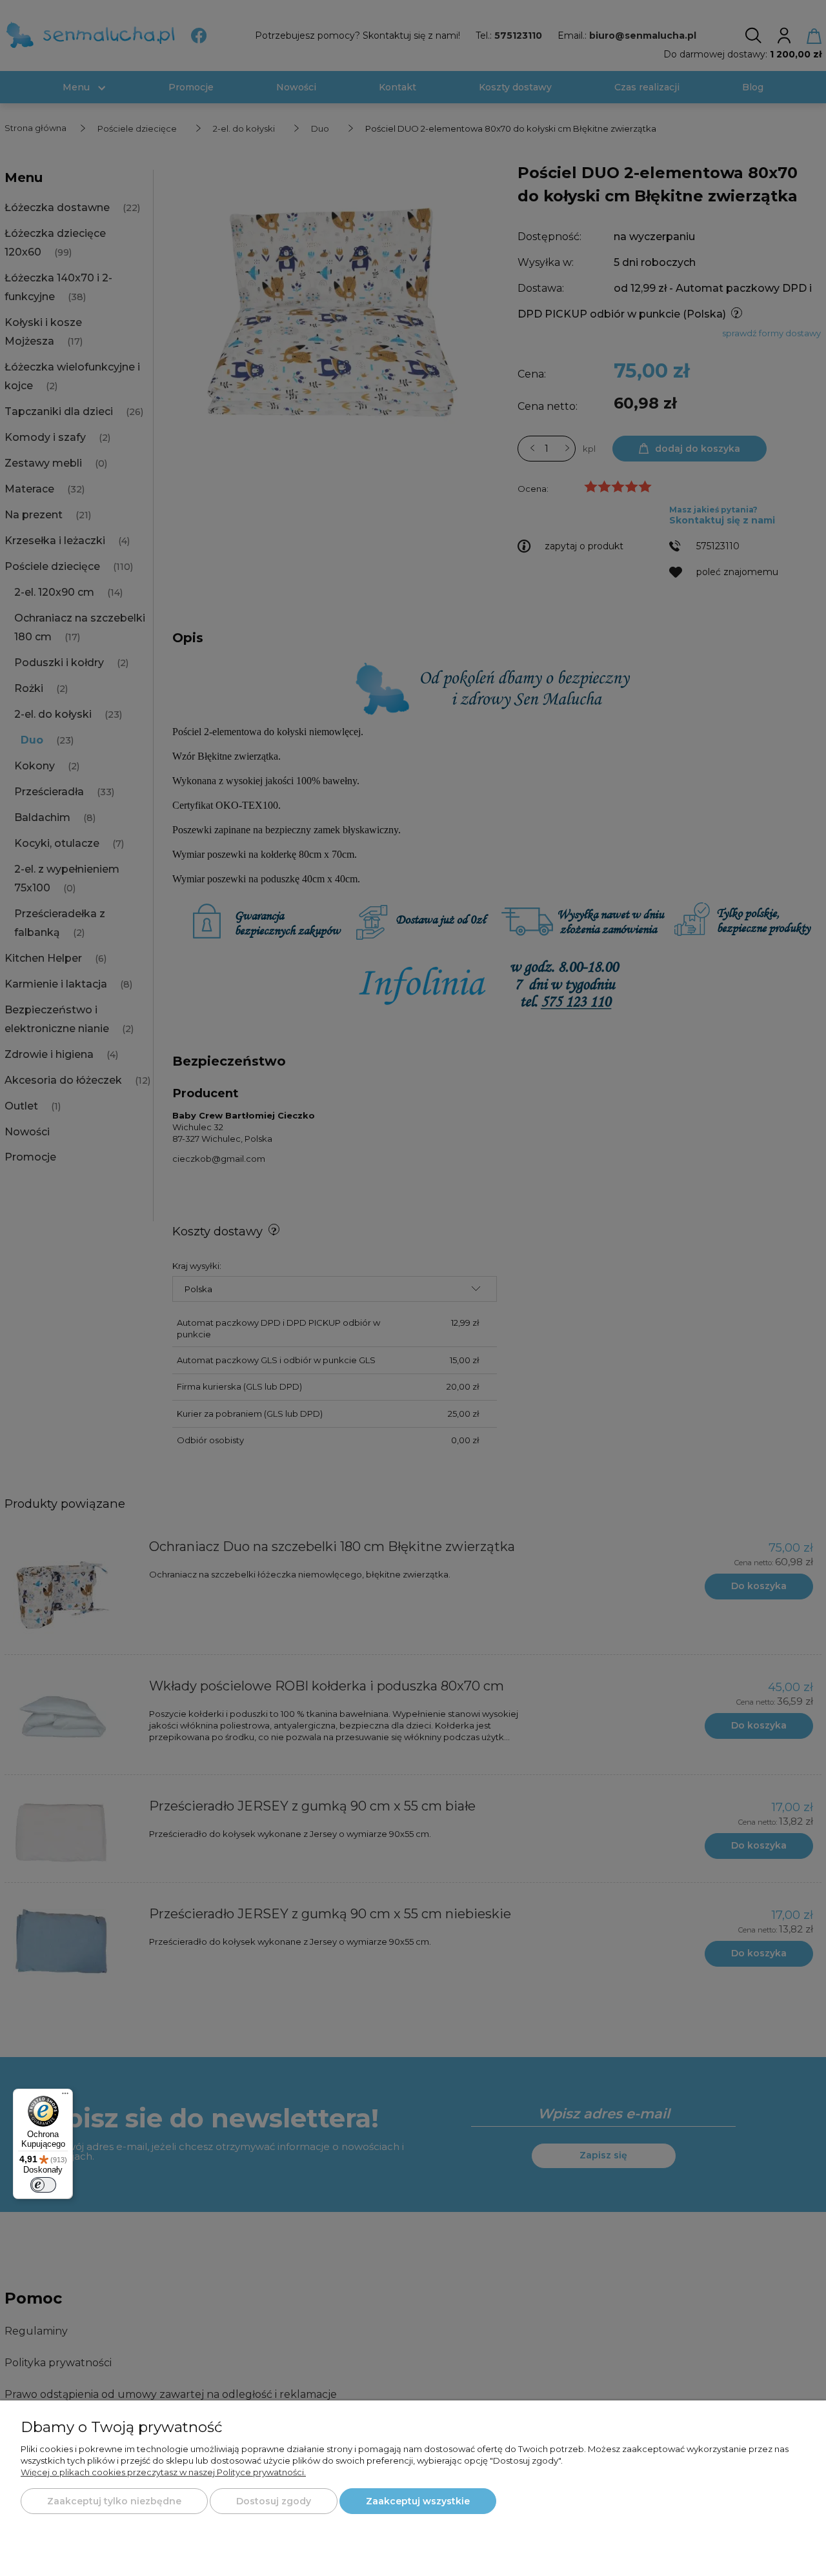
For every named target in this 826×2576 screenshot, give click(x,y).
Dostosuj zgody (274, 2501)
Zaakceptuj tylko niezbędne (114, 2501)
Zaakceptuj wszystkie (418, 2501)
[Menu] (65, 2096)
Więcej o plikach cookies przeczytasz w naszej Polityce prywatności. (163, 2472)
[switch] (43, 2185)
